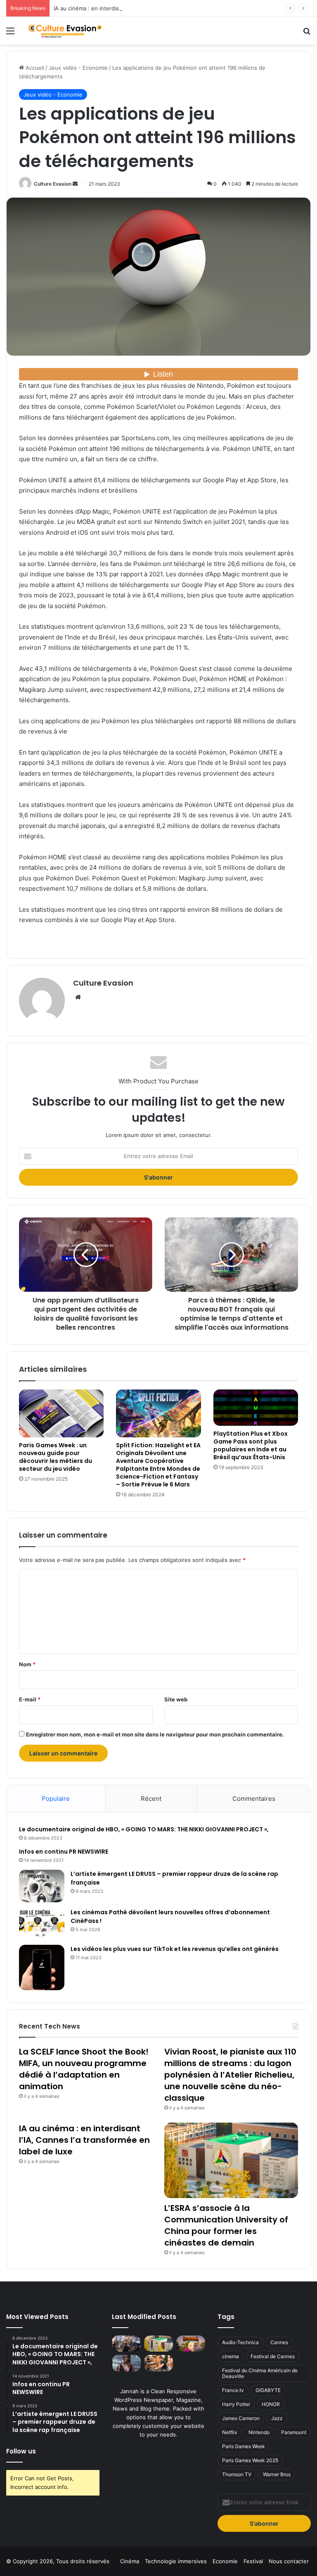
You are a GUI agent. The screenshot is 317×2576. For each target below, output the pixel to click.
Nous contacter (289, 2561)
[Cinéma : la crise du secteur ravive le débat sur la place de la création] (126, 2363)
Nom (27, 1664)
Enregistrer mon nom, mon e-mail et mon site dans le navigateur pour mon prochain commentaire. (155, 1734)
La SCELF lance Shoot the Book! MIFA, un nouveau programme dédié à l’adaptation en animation (84, 2069)
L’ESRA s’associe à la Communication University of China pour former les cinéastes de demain (226, 2225)
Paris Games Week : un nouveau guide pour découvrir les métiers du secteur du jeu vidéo (56, 1457)
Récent (151, 1799)
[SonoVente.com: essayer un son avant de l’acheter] (158, 2363)
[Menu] (10, 34)
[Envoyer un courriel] (75, 184)
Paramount (294, 2432)
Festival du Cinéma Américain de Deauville (260, 2373)
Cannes (279, 2342)
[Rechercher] (307, 34)
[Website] (78, 997)
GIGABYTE (268, 2390)
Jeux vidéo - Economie (78, 68)
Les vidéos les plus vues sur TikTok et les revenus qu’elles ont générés (175, 1949)
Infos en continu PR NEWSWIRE (64, 1852)
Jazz (277, 2418)
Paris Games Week (244, 2446)
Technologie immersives (176, 2561)
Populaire (56, 1799)
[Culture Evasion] (64, 31)
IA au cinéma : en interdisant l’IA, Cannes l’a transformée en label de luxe (147, 8)
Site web (176, 1699)
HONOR (271, 2404)
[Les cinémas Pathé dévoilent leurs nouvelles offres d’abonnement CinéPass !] (42, 1924)
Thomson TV (237, 2474)
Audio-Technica (240, 2342)
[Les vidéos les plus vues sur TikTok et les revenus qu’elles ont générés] (42, 1967)
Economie (225, 2561)
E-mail (30, 1699)
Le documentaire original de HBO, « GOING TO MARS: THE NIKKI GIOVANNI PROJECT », (144, 1829)
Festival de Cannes (273, 2356)
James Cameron (241, 2418)
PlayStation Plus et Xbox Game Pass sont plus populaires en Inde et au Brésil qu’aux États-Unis (251, 1445)
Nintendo (259, 2432)
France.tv (233, 2390)
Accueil (34, 68)
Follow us (21, 2451)
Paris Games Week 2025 (250, 2460)
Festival (253, 2561)
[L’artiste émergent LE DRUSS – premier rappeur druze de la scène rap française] (42, 1886)
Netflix (229, 2432)
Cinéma (130, 2561)
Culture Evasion (53, 184)
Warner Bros (277, 2474)
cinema (231, 2356)
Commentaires (254, 1799)
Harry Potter (236, 2404)
